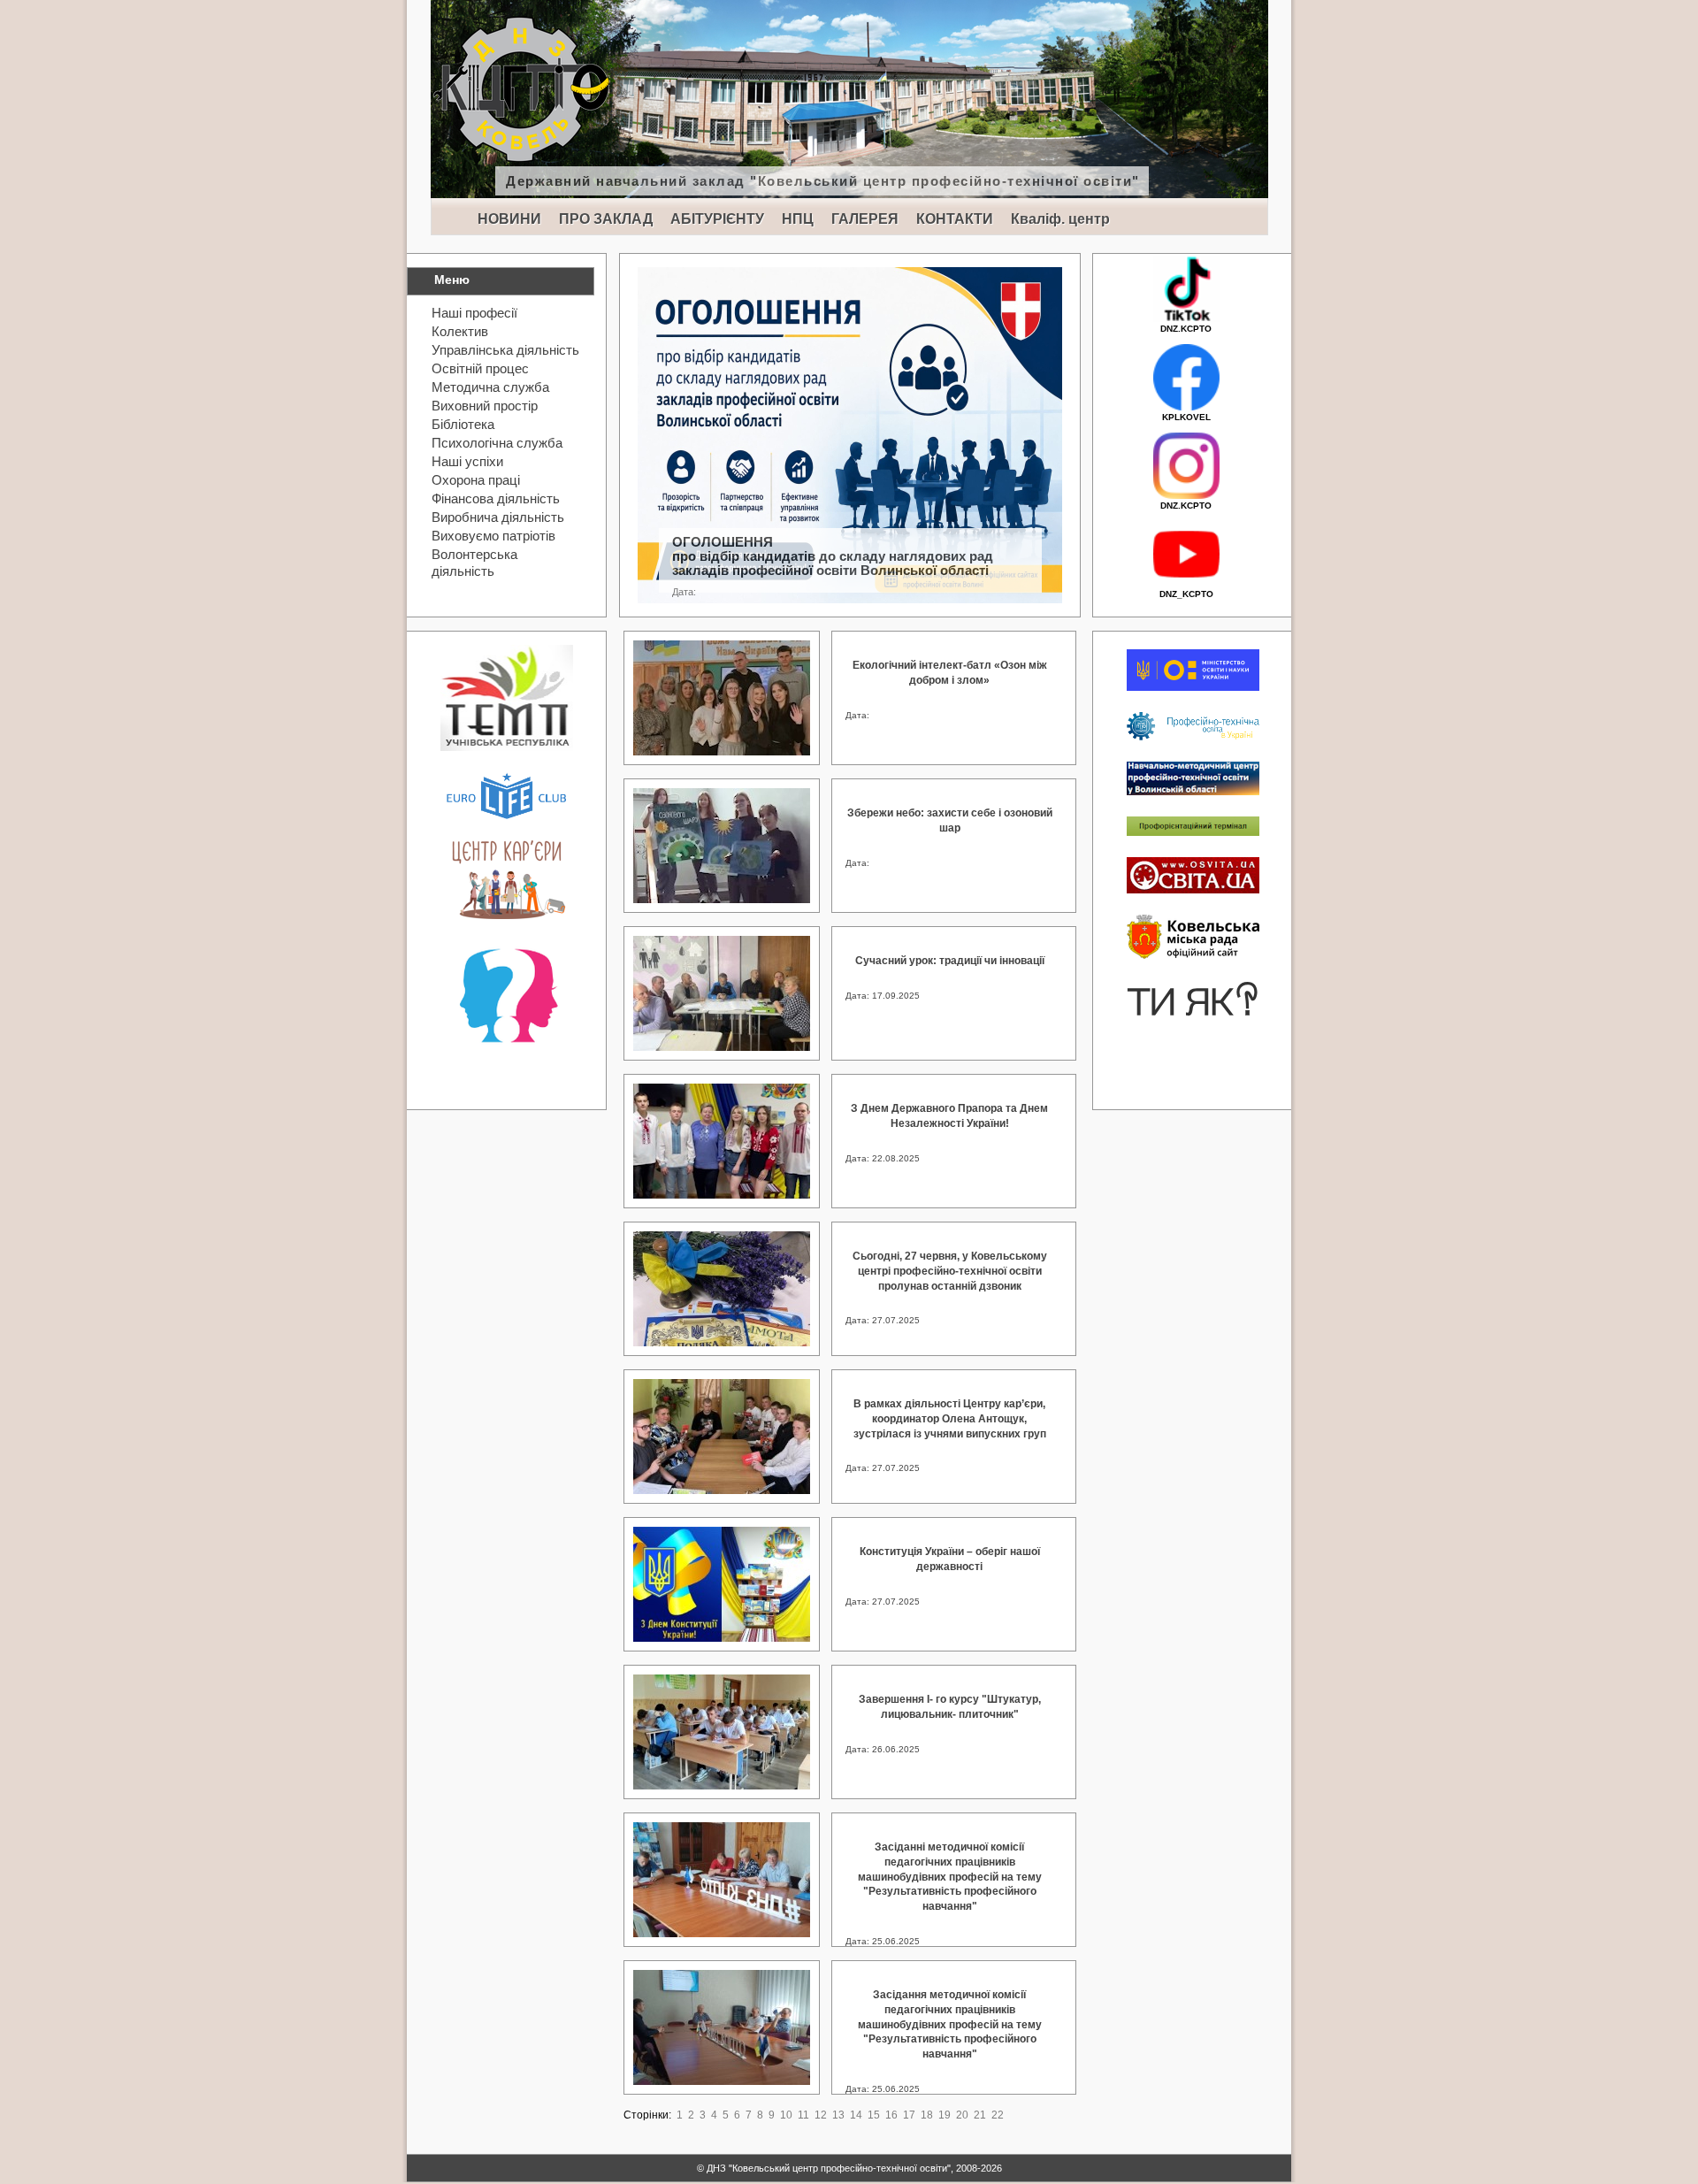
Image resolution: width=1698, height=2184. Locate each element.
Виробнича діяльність (498, 517)
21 (980, 2115)
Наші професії (474, 313)
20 (962, 2115)
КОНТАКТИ (955, 219)
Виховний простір (485, 406)
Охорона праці (476, 480)
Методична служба (490, 387)
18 (927, 2115)
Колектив (460, 331)
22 (998, 2115)
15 (874, 2115)
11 (803, 2115)
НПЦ (798, 219)
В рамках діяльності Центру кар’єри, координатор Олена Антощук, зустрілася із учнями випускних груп (950, 1419)
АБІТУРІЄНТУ (717, 219)
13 (838, 2115)
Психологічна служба (497, 443)
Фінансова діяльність (496, 498)
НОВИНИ (509, 219)
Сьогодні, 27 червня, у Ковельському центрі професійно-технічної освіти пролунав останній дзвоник (950, 1271)
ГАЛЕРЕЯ (865, 219)
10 (786, 2115)
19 (945, 2115)
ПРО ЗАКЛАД (606, 219)
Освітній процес (480, 368)
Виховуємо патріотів (493, 536)
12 (821, 2115)
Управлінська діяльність (505, 350)
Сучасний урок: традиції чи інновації (950, 961)
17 (909, 2115)
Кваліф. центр (1060, 219)
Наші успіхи (467, 461)
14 (856, 2115)
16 (891, 2115)
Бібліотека (463, 424)
